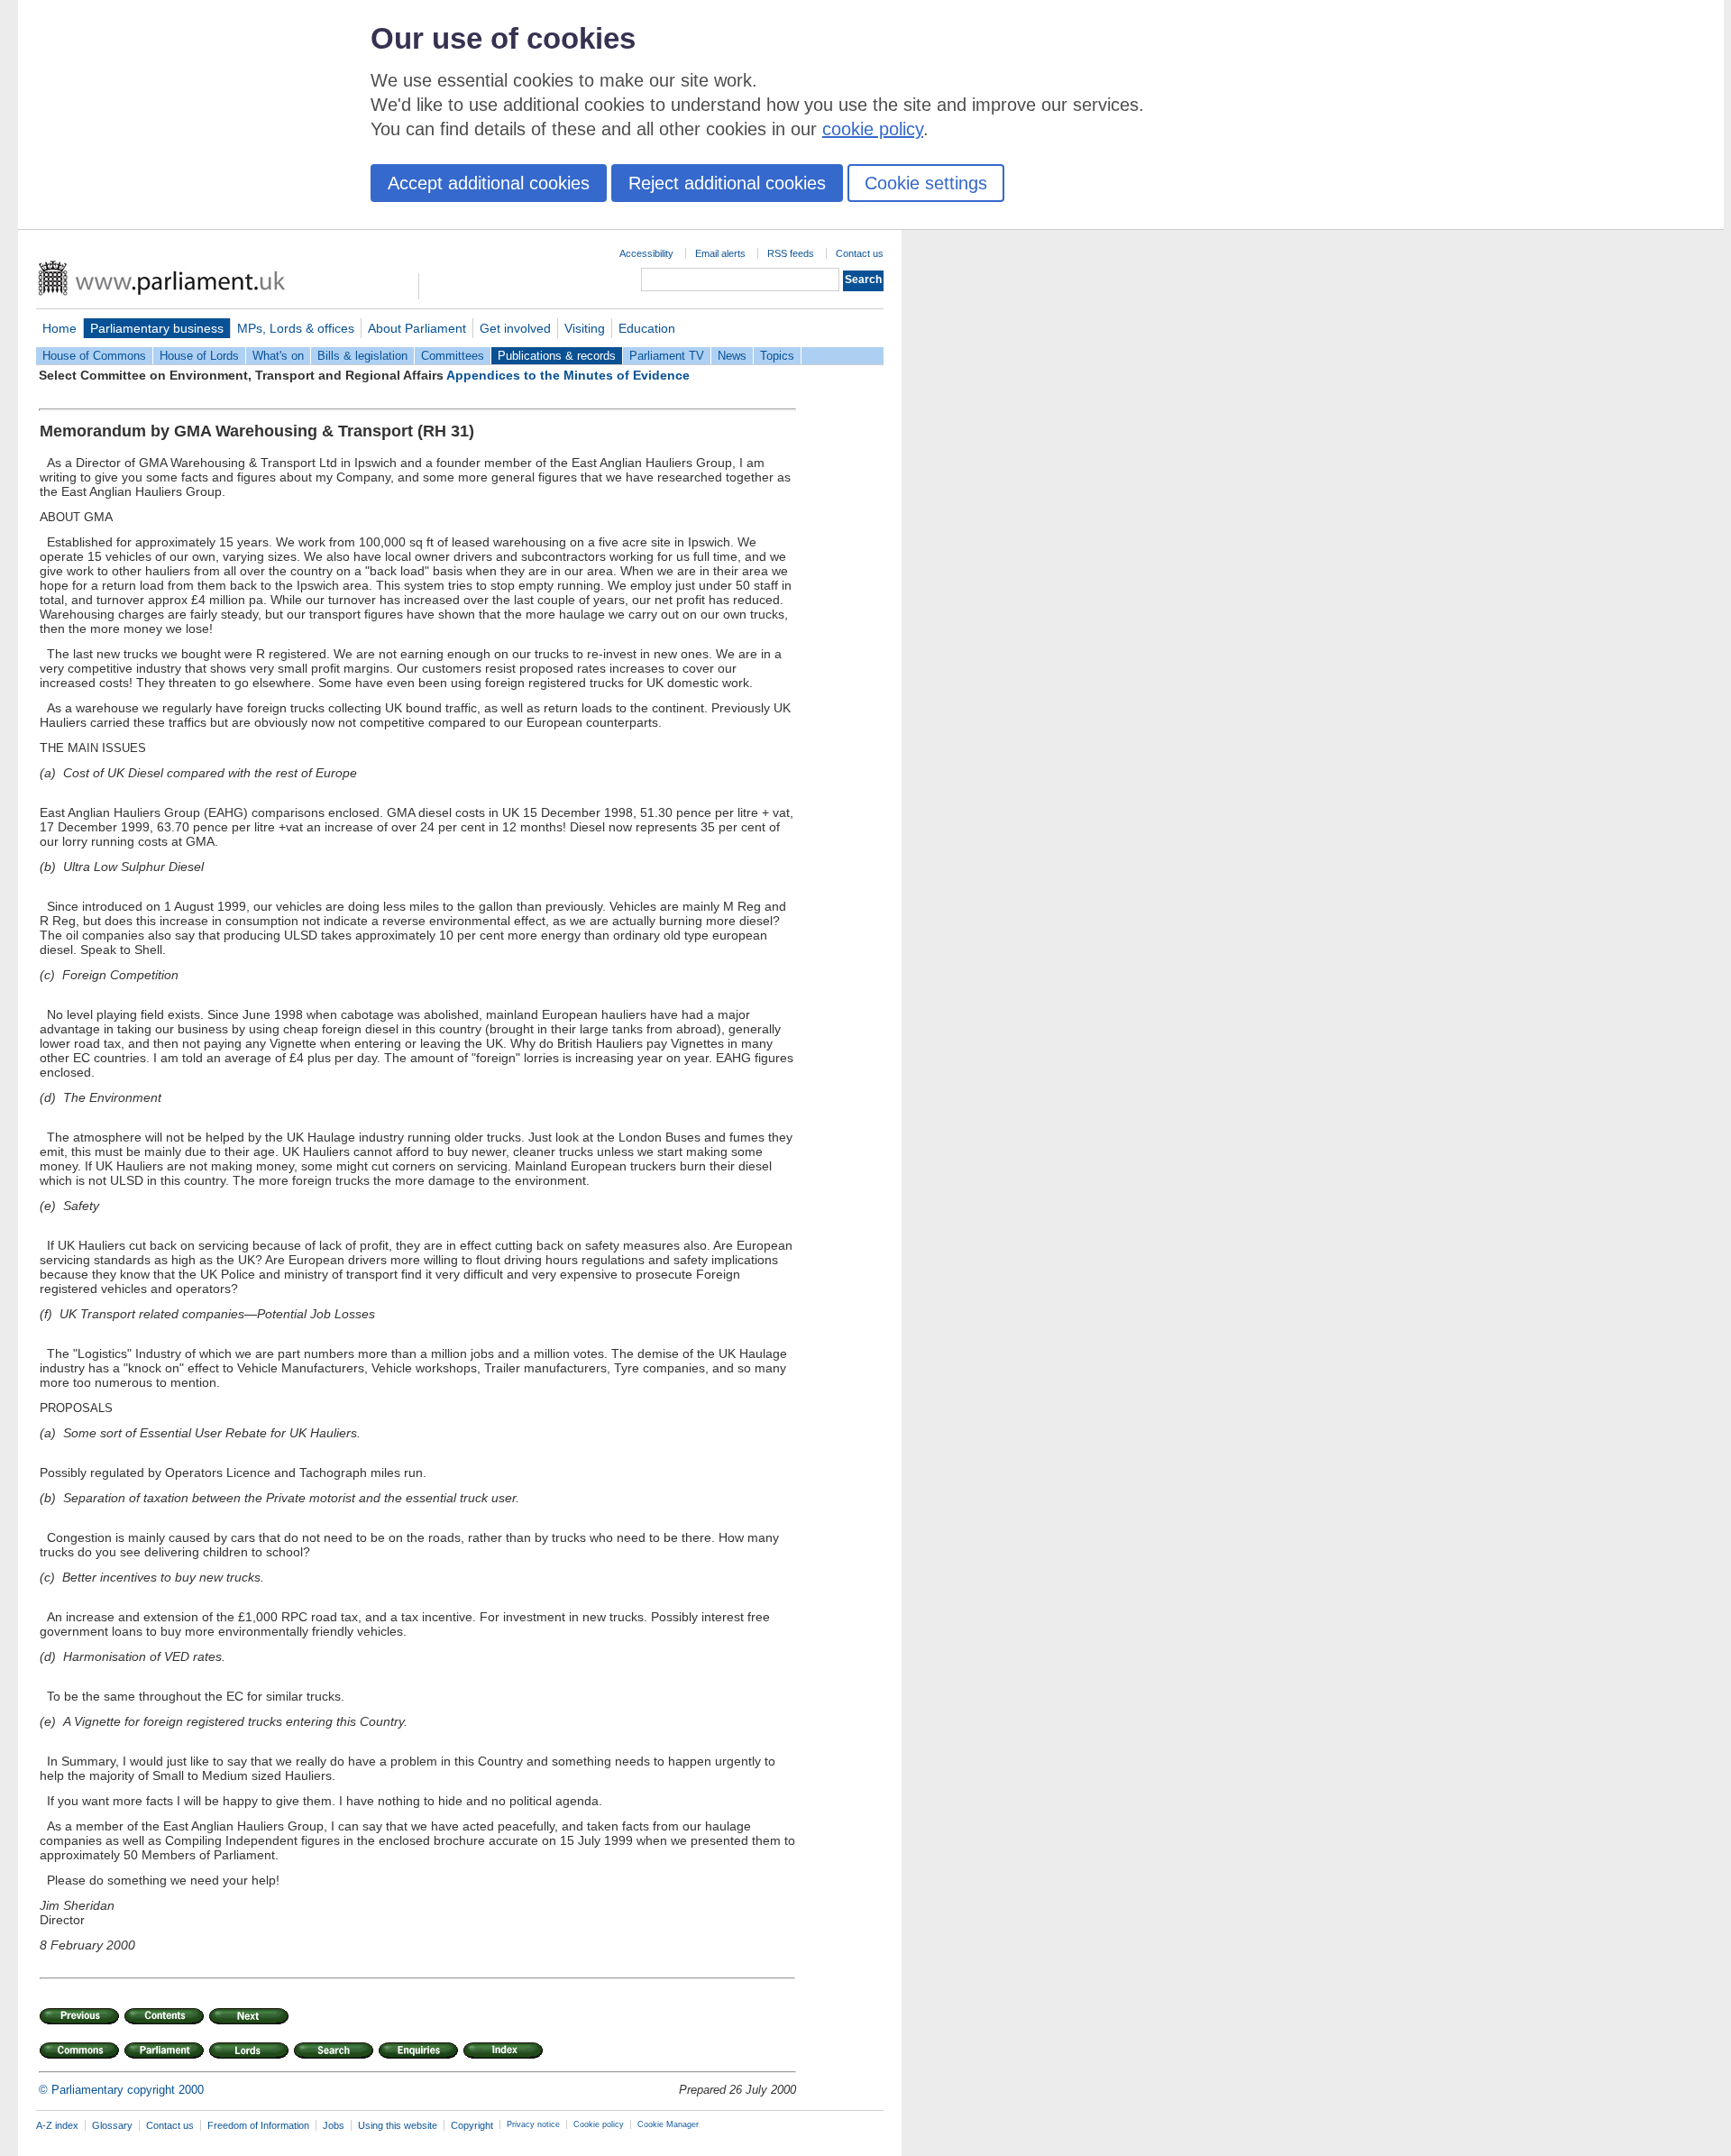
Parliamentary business (157, 328)
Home (60, 328)
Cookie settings (926, 183)
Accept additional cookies (489, 183)
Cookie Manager (668, 2124)
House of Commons (94, 356)
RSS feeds (791, 253)
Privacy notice (533, 2124)
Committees (453, 356)
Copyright (472, 2125)
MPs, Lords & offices (296, 328)
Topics (777, 356)
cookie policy (873, 129)
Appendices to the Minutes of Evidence (568, 375)
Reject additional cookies (727, 183)
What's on (278, 356)
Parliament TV (667, 356)
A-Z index (57, 2125)
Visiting (585, 328)
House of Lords (199, 356)
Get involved (515, 328)
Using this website (398, 2125)
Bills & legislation (362, 356)
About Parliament (417, 328)
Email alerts (720, 253)
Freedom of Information (258, 2125)
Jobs (334, 2125)
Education (647, 328)
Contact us (860, 253)
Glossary (112, 2125)
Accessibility (646, 253)
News (732, 356)
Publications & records (557, 356)
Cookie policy (599, 2124)
